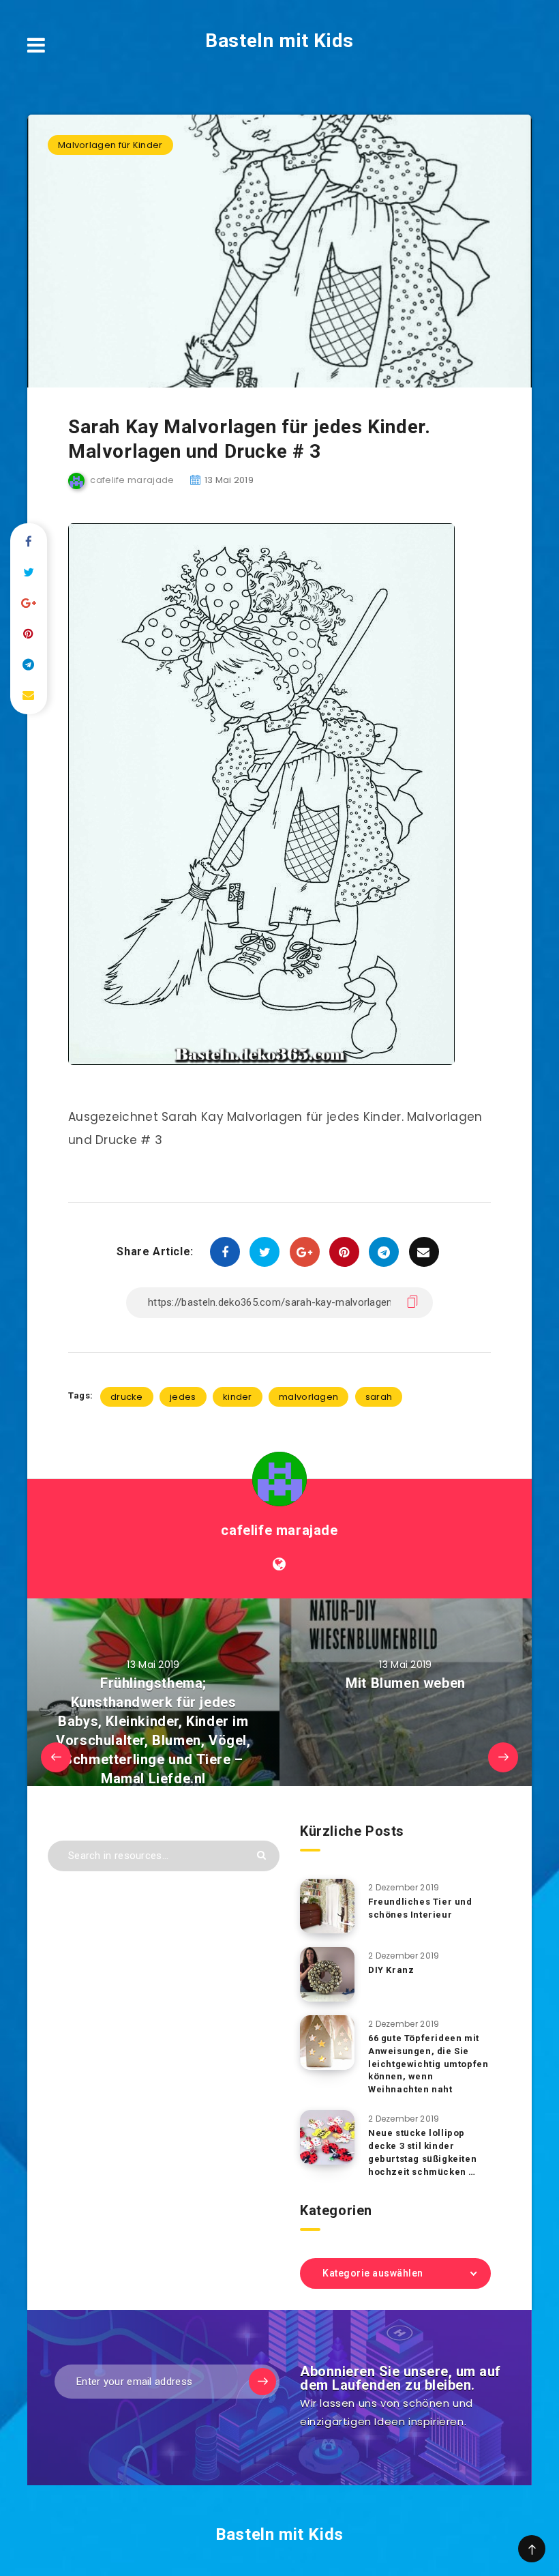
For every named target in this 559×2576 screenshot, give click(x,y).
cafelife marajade (279, 1530)
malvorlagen (308, 1397)
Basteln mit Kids (279, 41)
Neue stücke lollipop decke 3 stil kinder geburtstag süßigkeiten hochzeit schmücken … (422, 2152)
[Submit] (261, 1855)
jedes (183, 1397)
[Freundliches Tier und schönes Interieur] (327, 1906)
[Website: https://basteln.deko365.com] (279, 1564)
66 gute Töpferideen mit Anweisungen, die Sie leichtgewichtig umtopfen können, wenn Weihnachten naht (428, 2064)
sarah (379, 1397)
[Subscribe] (262, 2382)
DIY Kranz (391, 1970)
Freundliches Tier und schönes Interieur (420, 1908)
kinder (238, 1397)
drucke (127, 1397)
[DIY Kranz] (327, 1974)
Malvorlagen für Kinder (110, 145)
